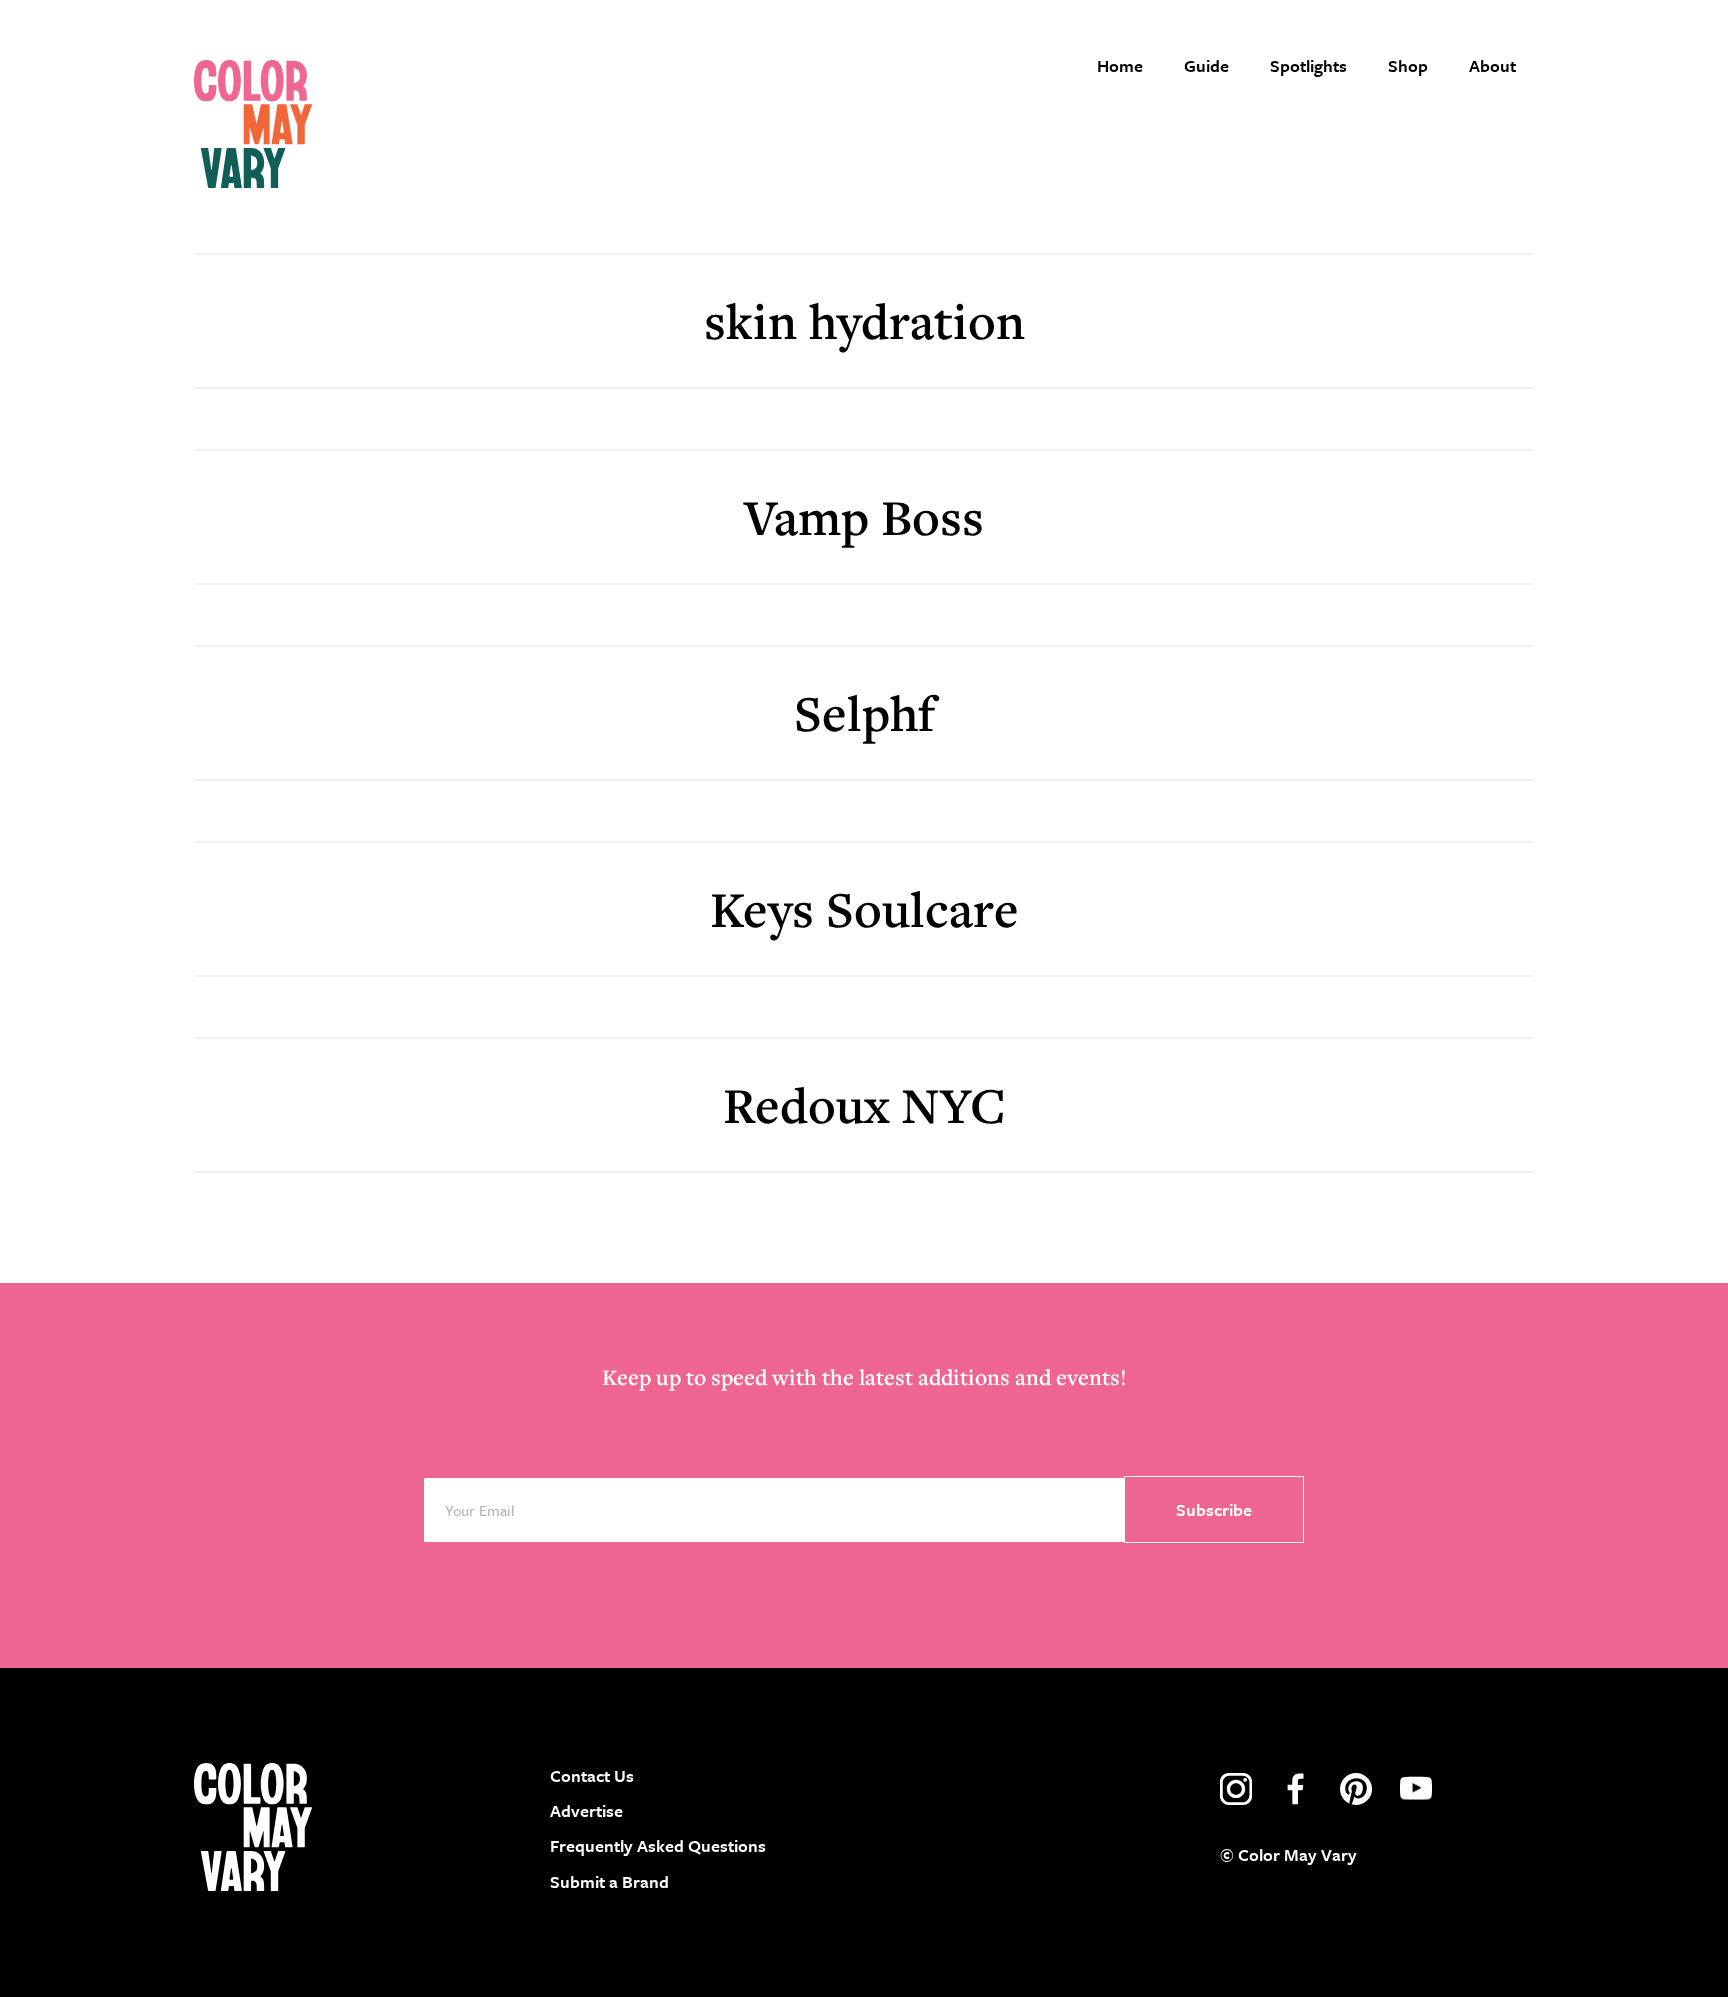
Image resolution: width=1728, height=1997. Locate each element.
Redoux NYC (864, 1104)
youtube (1416, 1789)
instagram (1236, 1789)
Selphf (864, 712)
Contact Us (592, 1775)
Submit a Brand (609, 1881)
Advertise (586, 1810)
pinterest (1356, 1789)
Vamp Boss (864, 516)
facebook (1296, 1789)
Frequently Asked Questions (658, 1845)
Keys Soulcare (864, 908)
